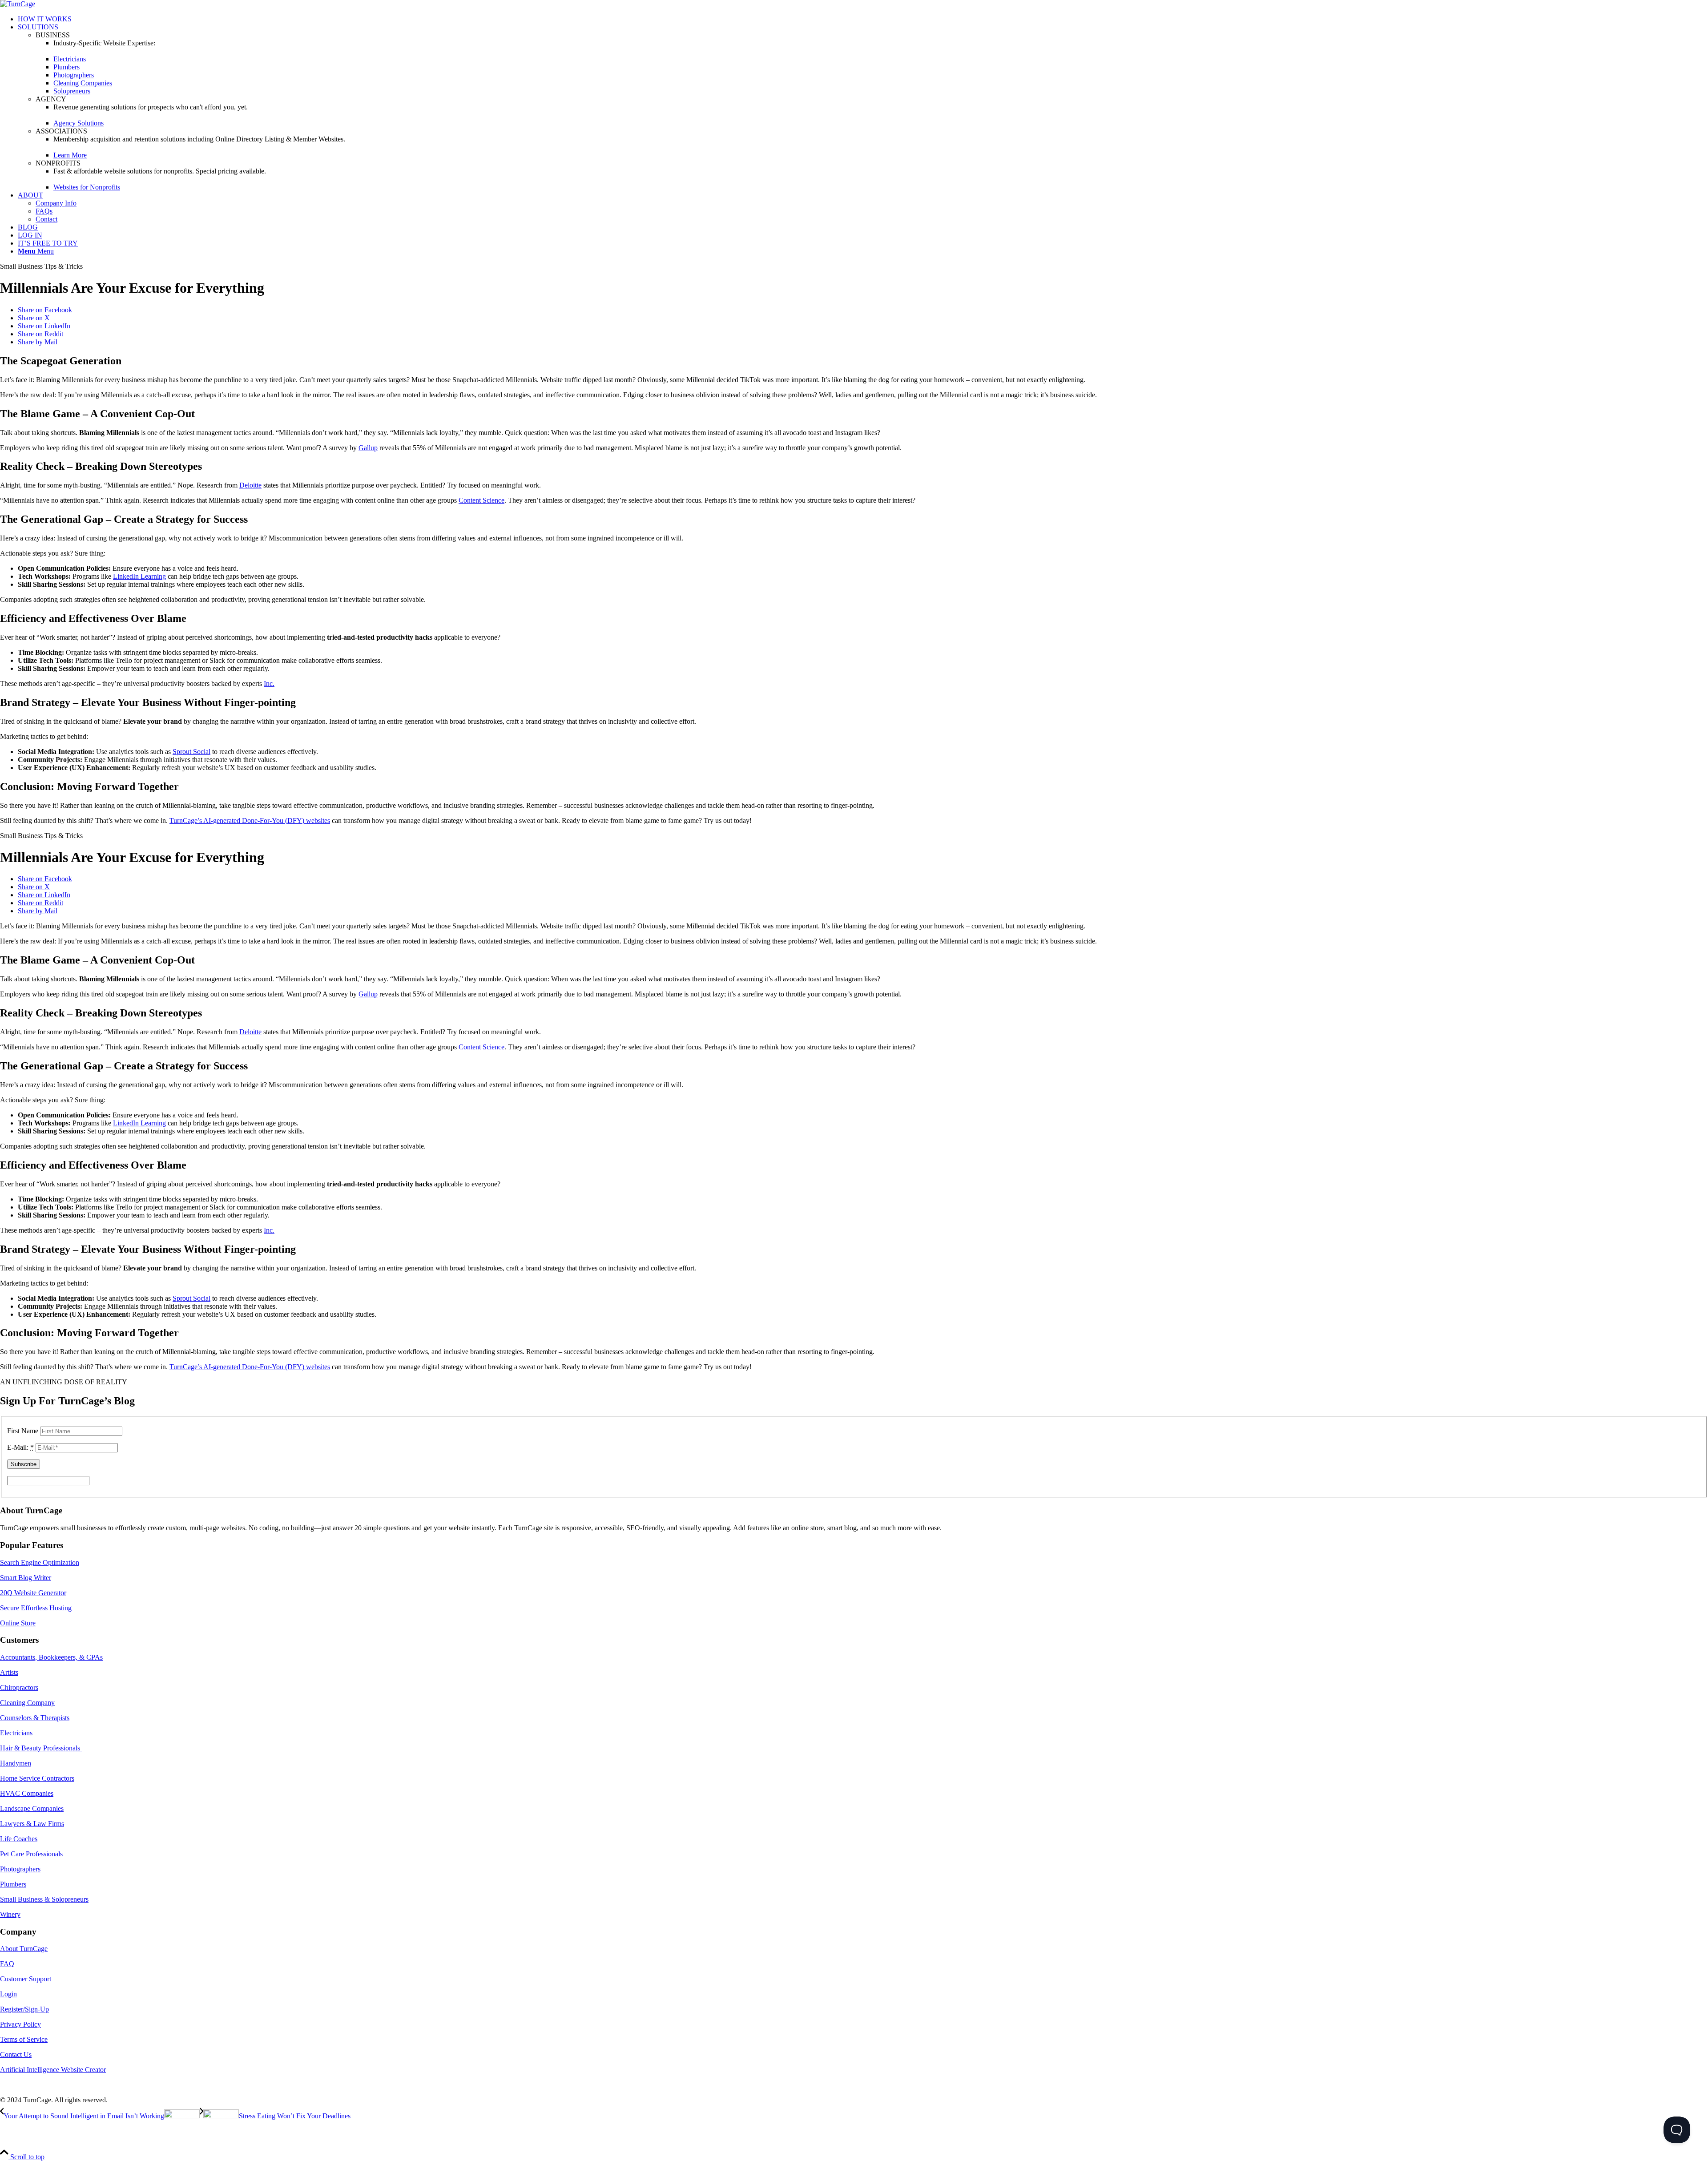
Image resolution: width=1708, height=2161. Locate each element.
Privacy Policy (20, 2024)
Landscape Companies (32, 1808)
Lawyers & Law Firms (32, 1824)
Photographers (20, 1869)
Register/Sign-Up (24, 2009)
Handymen (16, 1763)
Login (8, 1994)
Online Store (18, 1623)
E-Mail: (20, 1447)
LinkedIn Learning (139, 576)
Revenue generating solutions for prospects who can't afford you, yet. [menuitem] (151, 107)
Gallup (368, 448)
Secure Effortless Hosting (36, 1608)
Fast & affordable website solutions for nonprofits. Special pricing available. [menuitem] (160, 171)
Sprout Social (191, 752)
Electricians (16, 1733)
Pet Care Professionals (31, 1854)
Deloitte (250, 485)
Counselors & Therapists (35, 1718)
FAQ (7, 1964)
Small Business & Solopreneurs (44, 1899)
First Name (23, 1431)
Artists (9, 1672)
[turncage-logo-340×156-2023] (18, 4)
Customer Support (26, 1979)
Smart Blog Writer (26, 1578)
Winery (10, 1914)
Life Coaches (19, 1839)
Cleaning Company (27, 1703)
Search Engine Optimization (40, 1562)
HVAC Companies (27, 1793)
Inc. (269, 683)
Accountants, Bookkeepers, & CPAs (51, 1657)
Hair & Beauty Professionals (41, 1748)
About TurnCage (24, 1949)
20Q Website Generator (33, 1593)
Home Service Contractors (37, 1778)
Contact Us (16, 2054)
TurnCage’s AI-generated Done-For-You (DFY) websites (250, 820)
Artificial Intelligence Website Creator (53, 2070)
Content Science (481, 500)
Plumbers (13, 1884)
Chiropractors (19, 1687)
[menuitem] (863, 19)
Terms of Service (24, 2039)
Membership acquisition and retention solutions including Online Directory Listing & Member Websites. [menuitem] (199, 139)
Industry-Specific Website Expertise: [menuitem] (104, 43)
